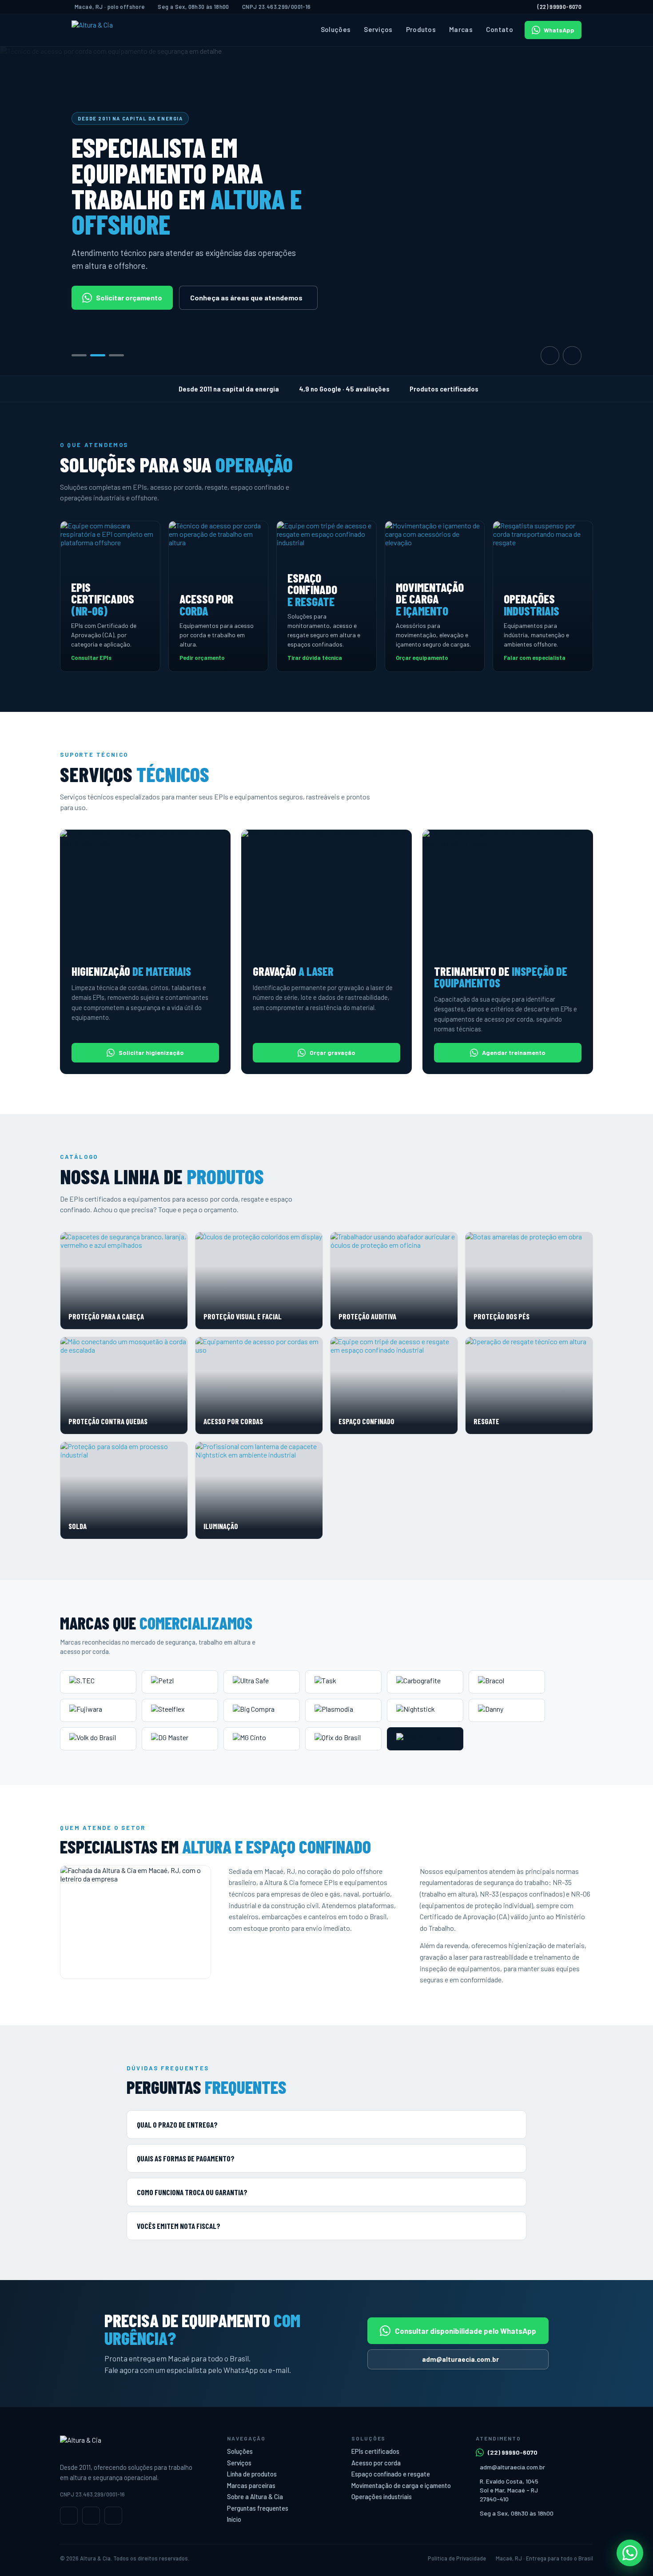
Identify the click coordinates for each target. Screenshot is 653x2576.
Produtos (421, 29)
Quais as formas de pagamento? (186, 2158)
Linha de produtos (252, 2474)
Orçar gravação (332, 1052)
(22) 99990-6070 (559, 7)
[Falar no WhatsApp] (630, 2553)
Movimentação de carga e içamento (401, 2486)
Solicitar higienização (151, 1052)
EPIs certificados (375, 2451)
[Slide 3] (116, 355)
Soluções (336, 29)
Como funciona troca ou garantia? (192, 2192)
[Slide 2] (98, 355)
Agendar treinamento (514, 1052)
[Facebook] (91, 2516)
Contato (500, 29)
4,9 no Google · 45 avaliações (344, 389)
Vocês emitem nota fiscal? (179, 2226)
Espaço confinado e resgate (391, 2474)
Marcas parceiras (251, 2486)
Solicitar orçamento (129, 298)
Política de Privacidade (457, 2558)
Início (234, 2519)
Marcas (461, 29)
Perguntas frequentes (258, 2508)
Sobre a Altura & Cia (255, 2497)
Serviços (378, 29)
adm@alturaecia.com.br (460, 2359)
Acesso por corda (376, 2463)
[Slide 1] (79, 355)
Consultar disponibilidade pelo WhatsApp (466, 2331)
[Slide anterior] (550, 355)
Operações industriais (382, 2497)
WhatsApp (559, 30)
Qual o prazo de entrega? (177, 2125)
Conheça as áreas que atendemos (246, 298)
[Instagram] (69, 2516)
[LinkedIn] (113, 2516)
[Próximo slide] (572, 355)
